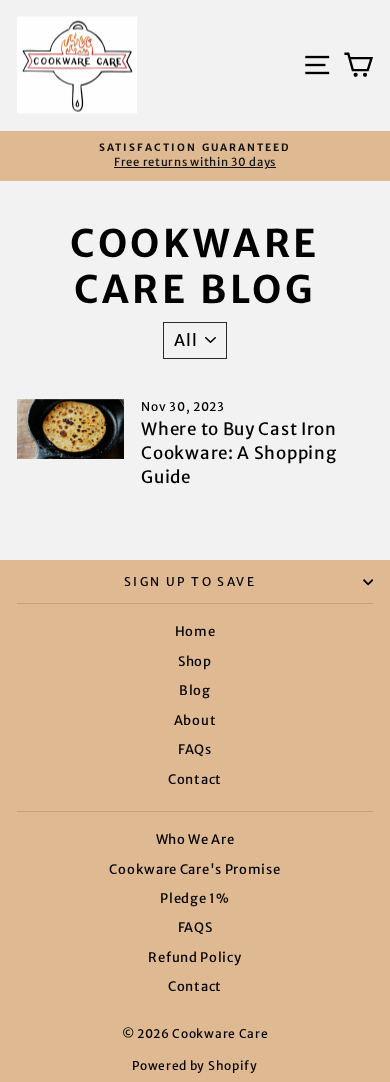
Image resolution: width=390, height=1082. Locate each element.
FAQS (195, 927)
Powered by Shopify (195, 1065)
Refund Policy (194, 957)
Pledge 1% (194, 898)
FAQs (195, 749)
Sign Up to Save (190, 581)
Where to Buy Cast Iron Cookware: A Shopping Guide (238, 453)
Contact (195, 779)
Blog (195, 690)
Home (195, 631)
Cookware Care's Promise (194, 869)
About (195, 720)
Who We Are (195, 839)
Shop (195, 661)
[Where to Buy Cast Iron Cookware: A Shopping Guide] (70, 429)
